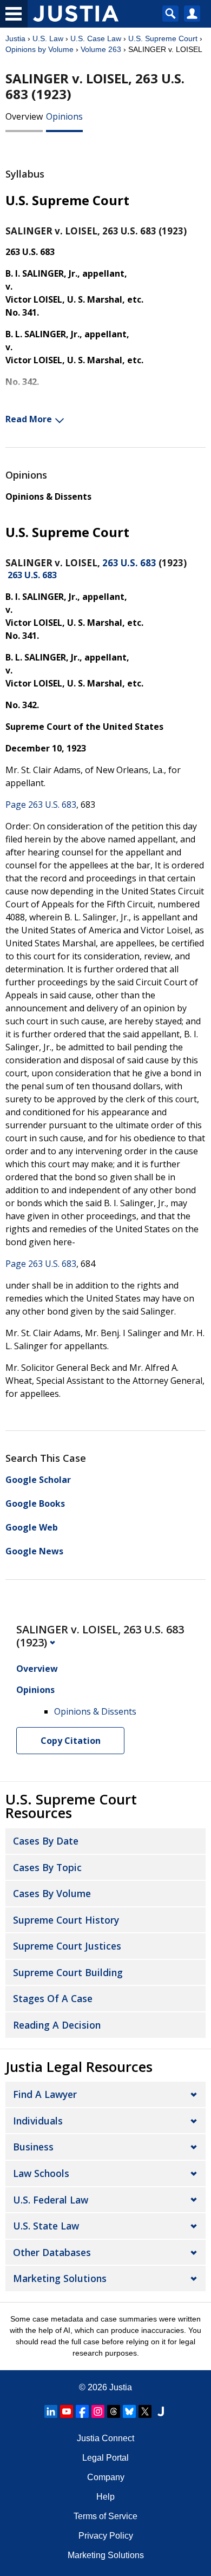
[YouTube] (67, 2411)
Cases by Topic (47, 1867)
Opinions (64, 116)
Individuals (38, 2121)
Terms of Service (105, 2516)
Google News (34, 1551)
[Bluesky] (129, 2411)
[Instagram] (98, 2411)
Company (106, 2477)
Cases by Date (46, 1841)
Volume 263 (101, 49)
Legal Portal (105, 2458)
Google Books (35, 1503)
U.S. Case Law (96, 38)
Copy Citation (71, 1741)
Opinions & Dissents (48, 496)
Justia (15, 38)
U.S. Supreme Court (163, 38)
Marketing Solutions (60, 2278)
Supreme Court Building (68, 1972)
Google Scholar (38, 1480)
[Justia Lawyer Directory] (161, 2411)
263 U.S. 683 (129, 563)
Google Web (32, 1527)
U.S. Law (48, 38)
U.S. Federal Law (51, 2200)
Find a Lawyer (45, 2094)
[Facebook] (82, 2411)
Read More (29, 419)
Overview (24, 116)
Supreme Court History (66, 1920)
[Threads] (114, 2411)
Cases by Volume (52, 1893)
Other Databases (52, 2252)
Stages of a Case (53, 1998)
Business (33, 2147)
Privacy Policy (106, 2536)
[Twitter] (145, 2411)
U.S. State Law (46, 2226)
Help (105, 2497)
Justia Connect (105, 2438)
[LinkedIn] (51, 2411)
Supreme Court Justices (67, 1946)
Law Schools (41, 2173)
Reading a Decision (57, 2025)
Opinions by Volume (39, 49)
